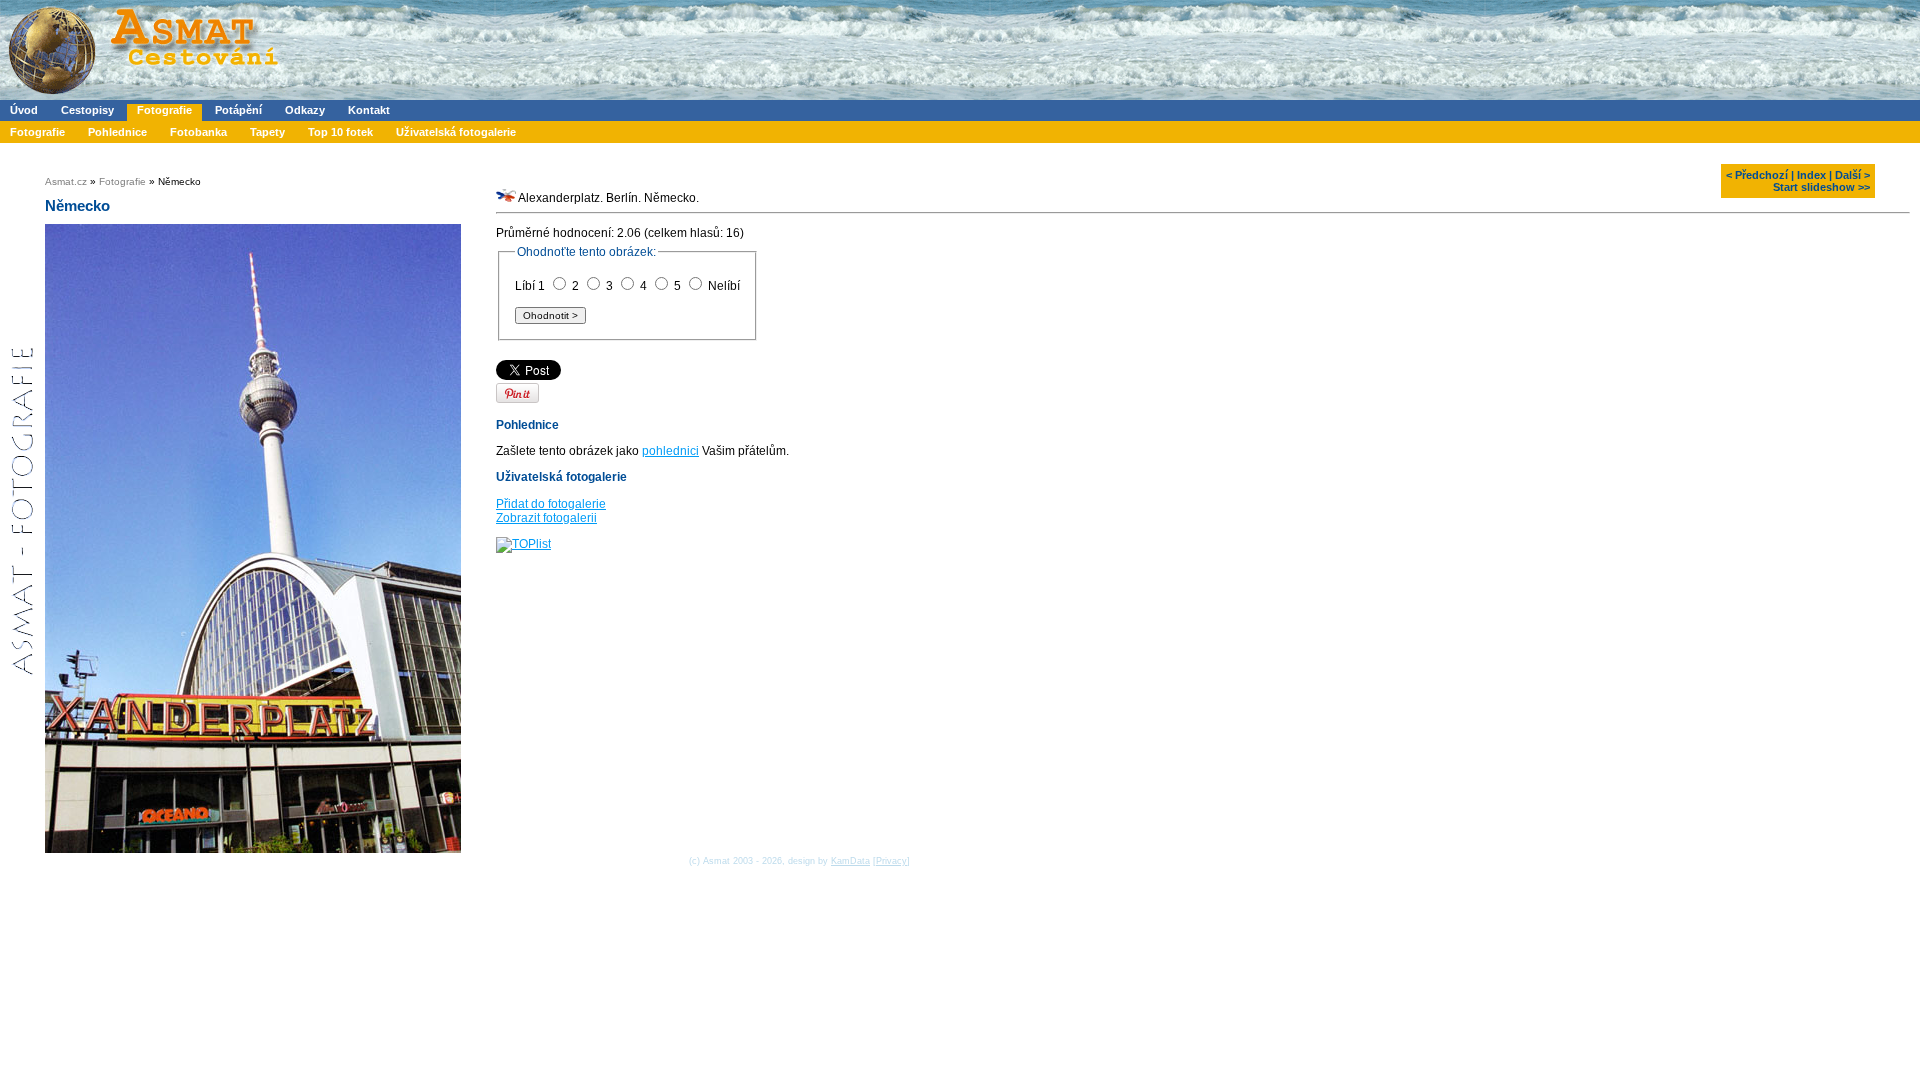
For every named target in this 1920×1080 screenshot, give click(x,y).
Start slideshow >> (1821, 187)
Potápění (238, 110)
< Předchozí (1757, 175)
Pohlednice (117, 132)
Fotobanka (198, 132)
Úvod (24, 110)
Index (1811, 175)
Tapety (267, 132)
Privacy (891, 861)
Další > (1852, 175)
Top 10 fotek (340, 132)
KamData (850, 861)
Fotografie (164, 110)
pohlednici (670, 451)
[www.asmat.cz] (142, 96)
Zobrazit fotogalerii (546, 518)
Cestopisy (87, 110)
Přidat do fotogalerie (551, 504)
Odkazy (305, 110)
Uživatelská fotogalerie (456, 132)
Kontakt (369, 110)
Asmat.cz (66, 181)
